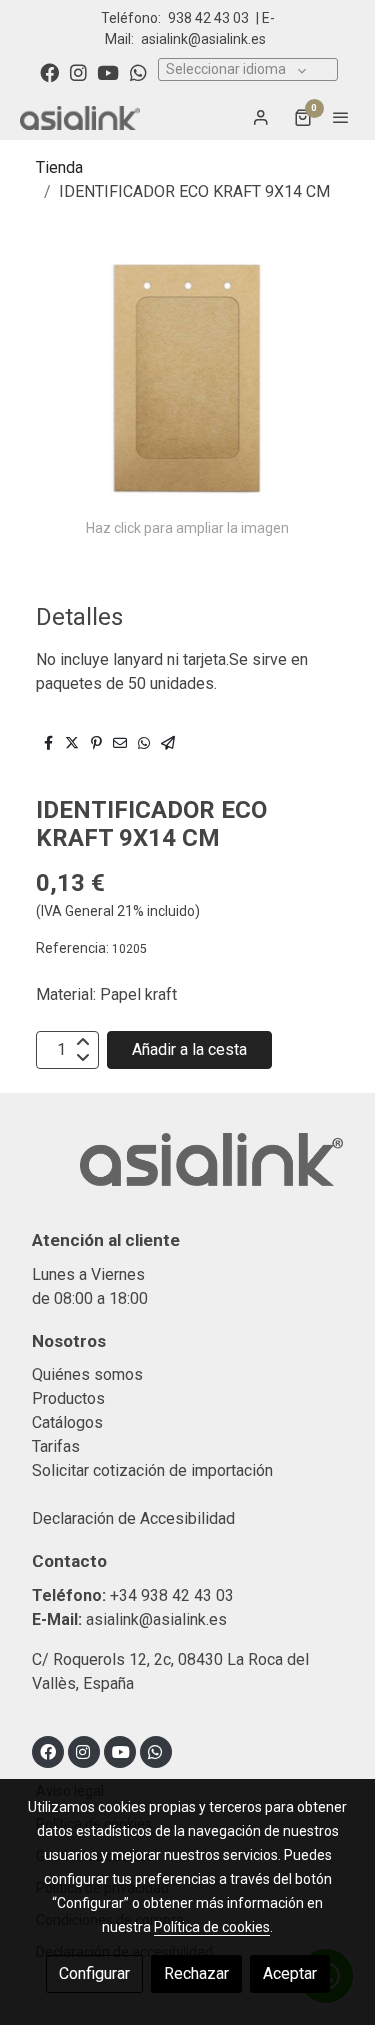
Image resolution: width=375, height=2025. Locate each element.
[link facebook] (49, 71)
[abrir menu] (341, 117)
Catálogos (67, 1422)
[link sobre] (187, 1171)
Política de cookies (212, 1927)
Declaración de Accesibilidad (133, 1518)
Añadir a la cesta (189, 1049)
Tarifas (56, 1446)
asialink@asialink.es (203, 39)
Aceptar (290, 1973)
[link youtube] (108, 71)
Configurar (94, 1973)
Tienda (59, 167)
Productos (68, 1398)
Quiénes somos (87, 1374)
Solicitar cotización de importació (148, 1470)
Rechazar (196, 1973)
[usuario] (261, 117)
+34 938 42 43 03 (172, 1595)
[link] (80, 117)
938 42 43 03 (208, 18)
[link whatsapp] (138, 71)
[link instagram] (78, 71)
